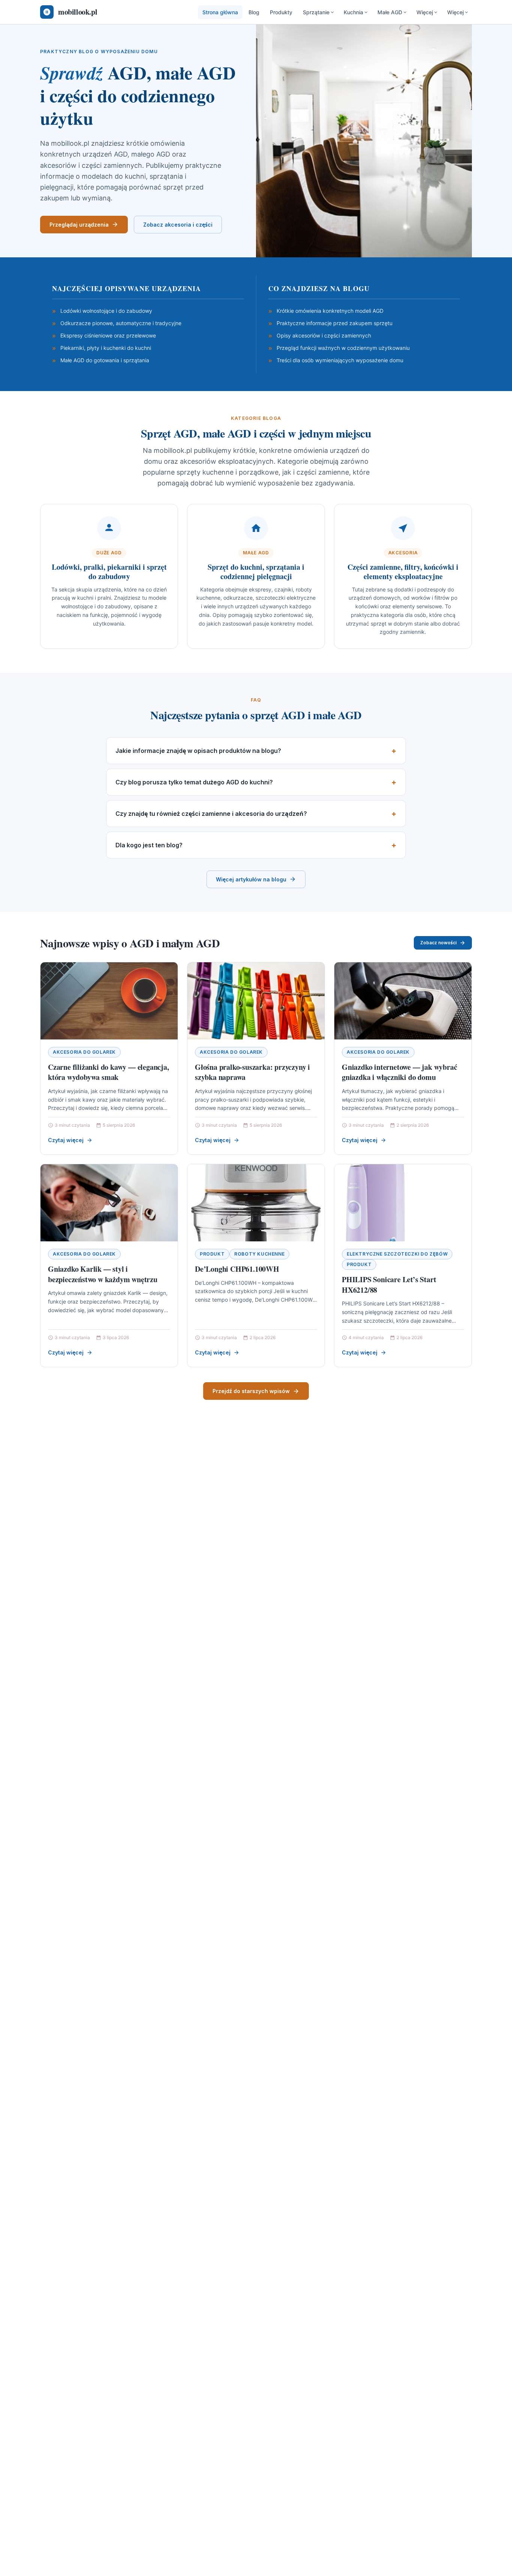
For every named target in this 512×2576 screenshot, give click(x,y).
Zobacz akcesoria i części (178, 225)
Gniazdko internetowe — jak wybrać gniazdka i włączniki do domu (399, 1072)
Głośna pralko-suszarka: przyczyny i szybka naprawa (252, 1072)
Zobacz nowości (438, 943)
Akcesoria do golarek (84, 1052)
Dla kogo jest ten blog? (149, 845)
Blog (254, 12)
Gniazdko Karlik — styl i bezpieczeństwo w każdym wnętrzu (103, 1274)
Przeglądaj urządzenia (79, 225)
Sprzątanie (316, 12)
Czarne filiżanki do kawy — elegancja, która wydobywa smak (109, 1072)
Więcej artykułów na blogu (251, 879)
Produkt (212, 1254)
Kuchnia (353, 12)
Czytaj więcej (66, 1140)
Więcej (425, 12)
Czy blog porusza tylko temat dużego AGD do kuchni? (194, 782)
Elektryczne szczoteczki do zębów (397, 1254)
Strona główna (220, 12)
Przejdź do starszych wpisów (251, 1391)
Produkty (281, 12)
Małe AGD (390, 12)
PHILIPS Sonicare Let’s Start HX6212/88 (389, 1285)
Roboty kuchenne (259, 1254)
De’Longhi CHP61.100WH (237, 1269)
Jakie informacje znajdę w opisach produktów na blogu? (198, 751)
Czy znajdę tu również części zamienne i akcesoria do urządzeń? (211, 814)
